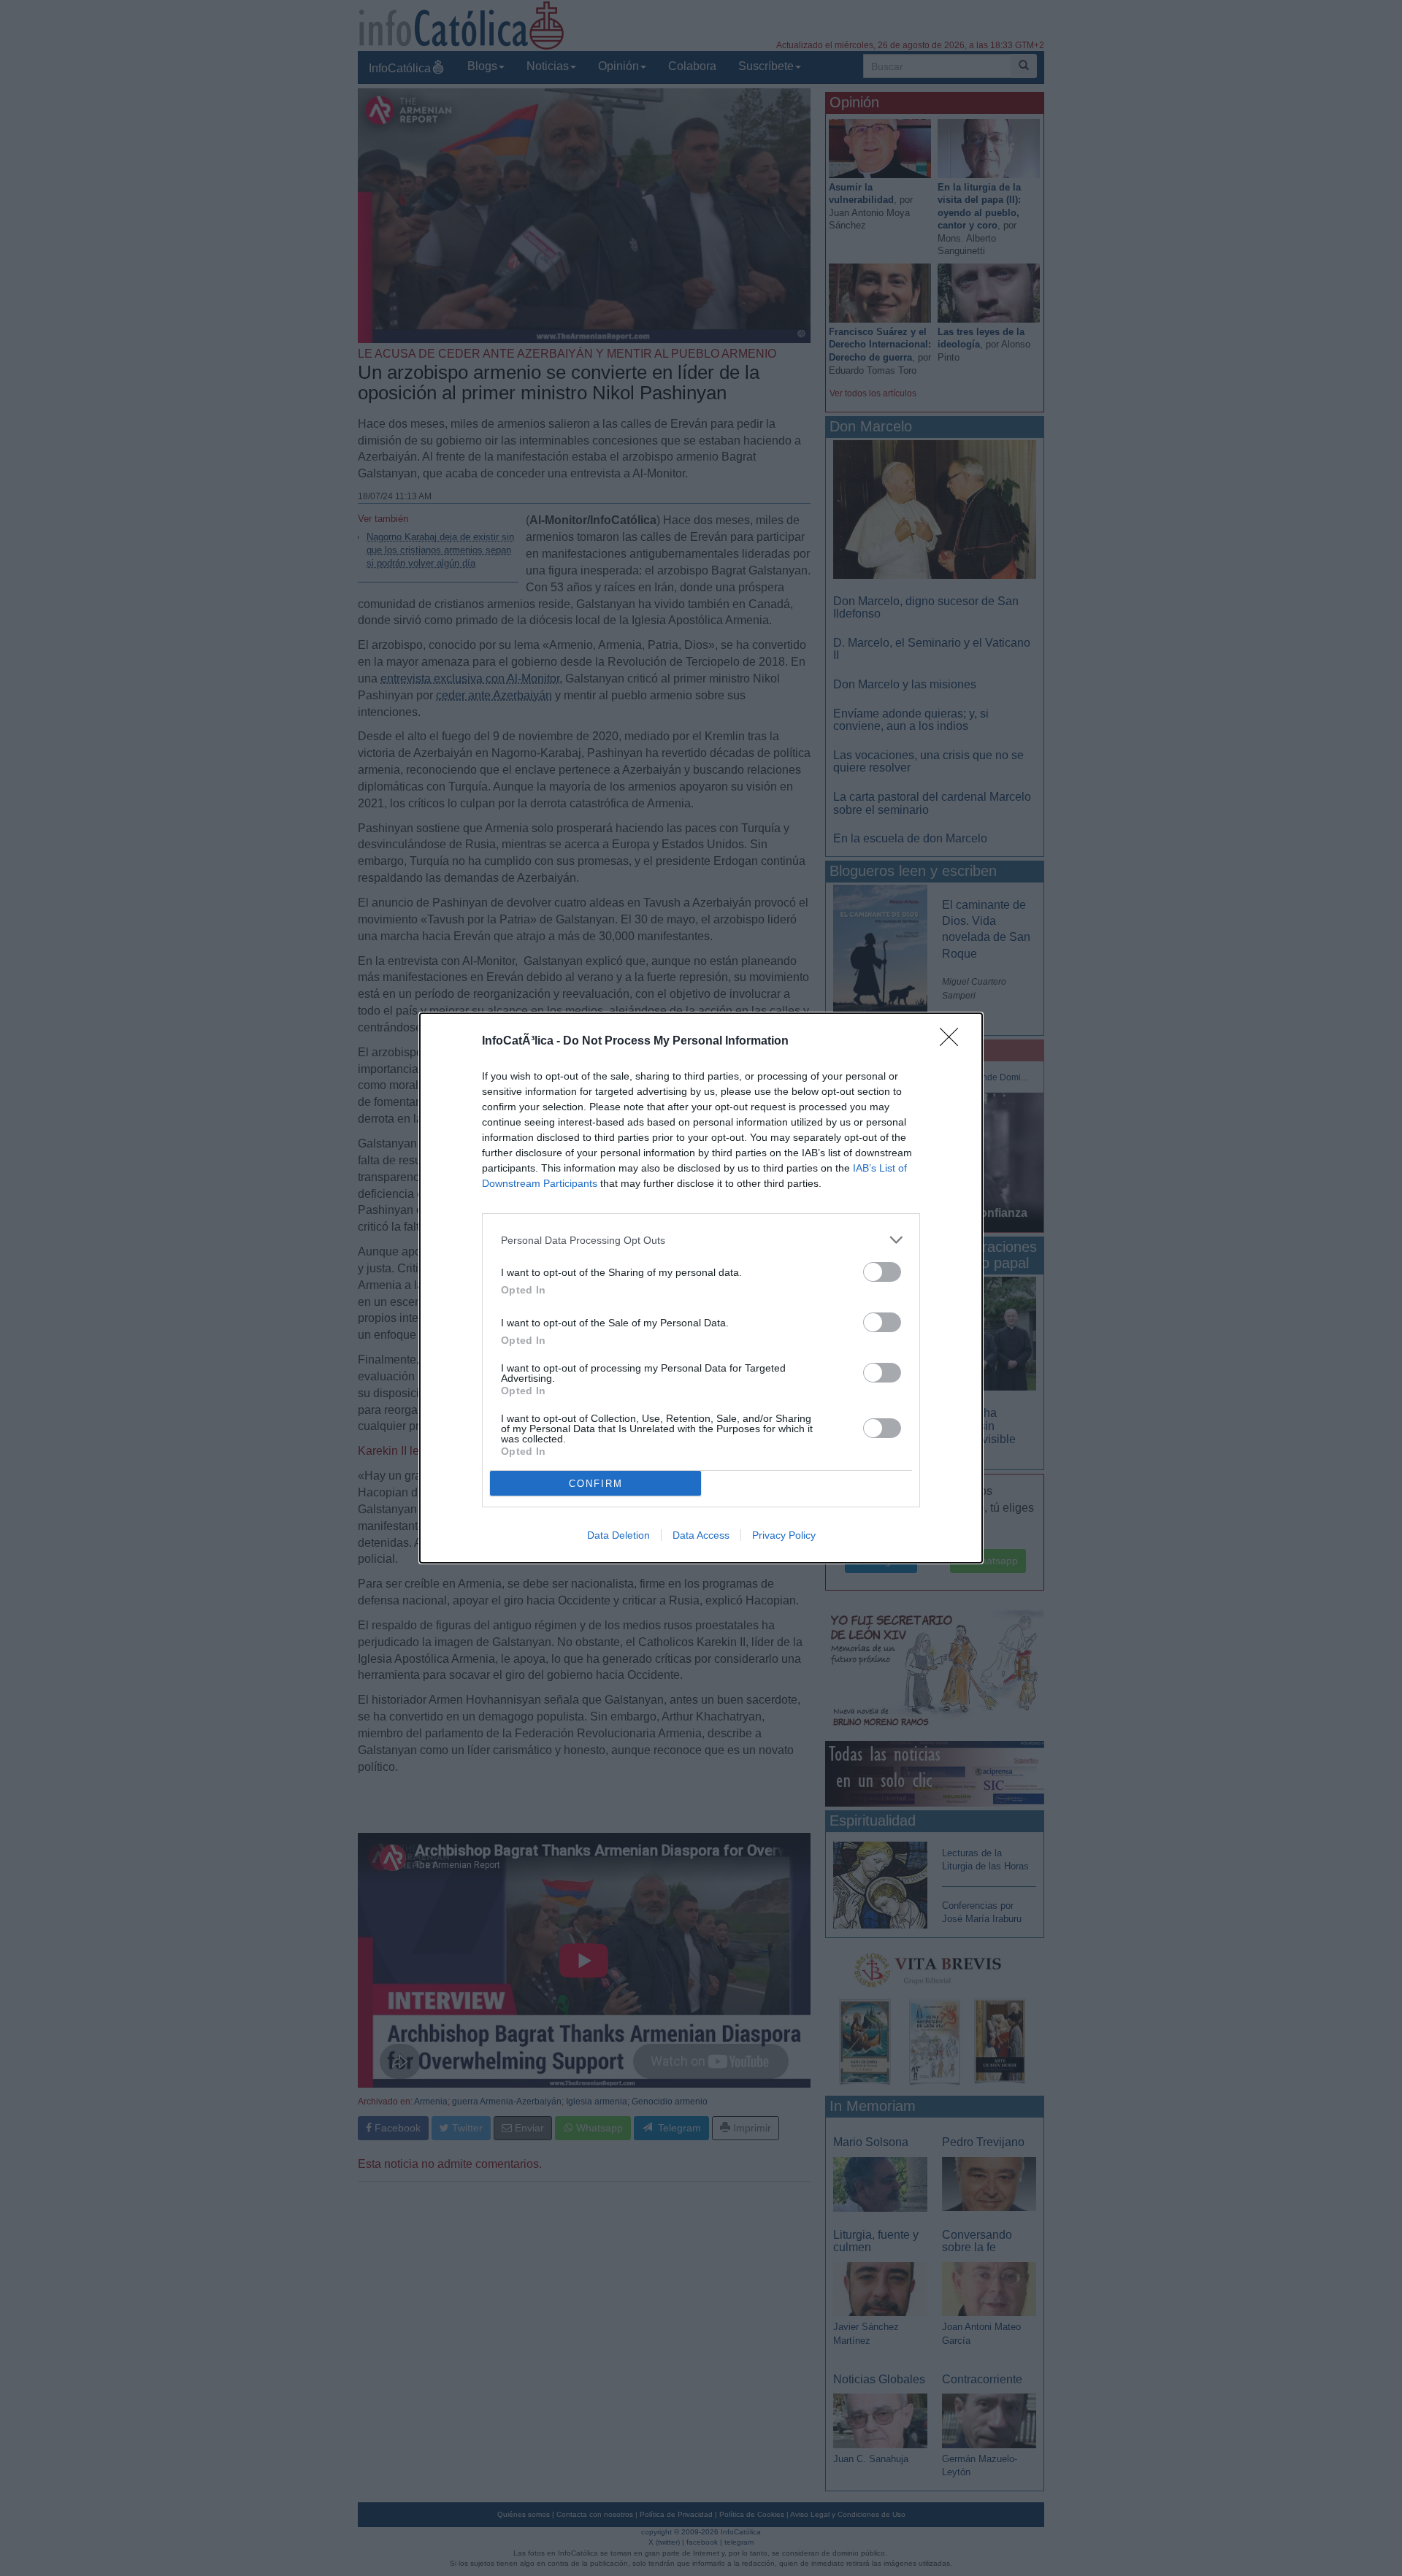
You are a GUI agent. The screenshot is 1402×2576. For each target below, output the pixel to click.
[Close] (954, 1042)
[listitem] (701, 1240)
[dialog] (701, 1288)
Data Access (701, 1535)
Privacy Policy (784, 1535)
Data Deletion (618, 1535)
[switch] (882, 1272)
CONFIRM (596, 1484)
